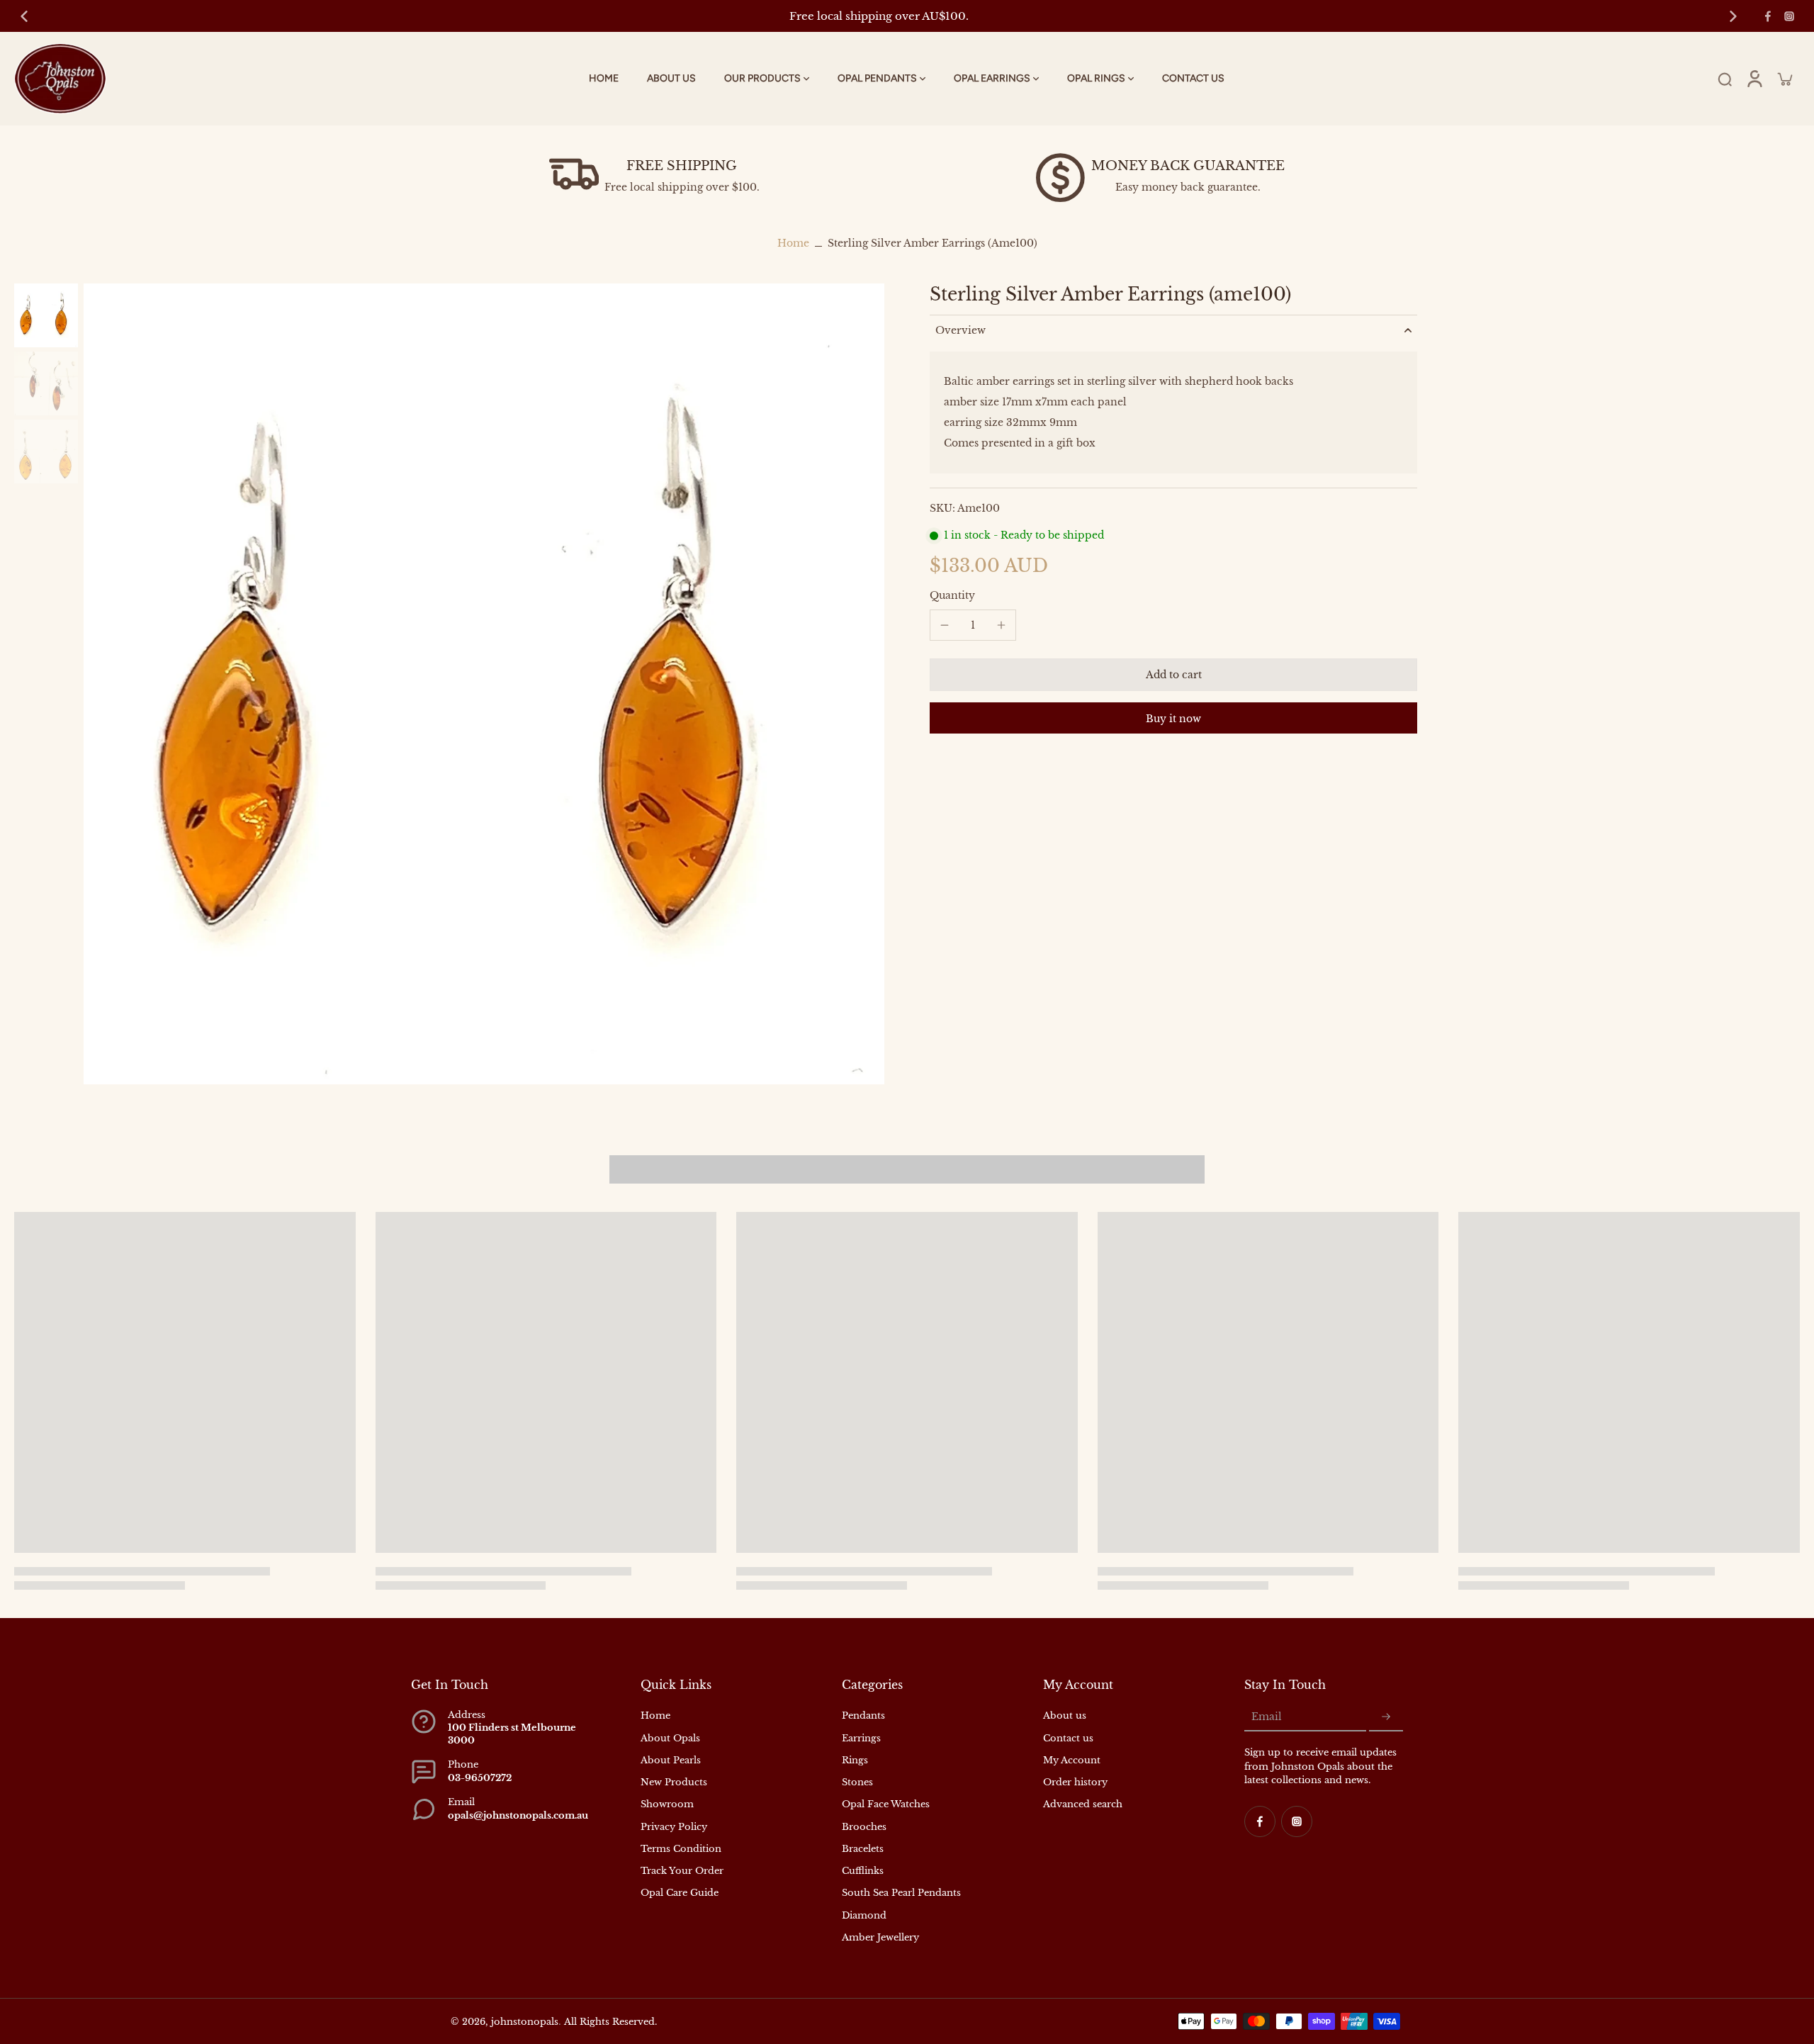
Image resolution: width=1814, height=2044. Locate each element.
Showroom (667, 1804)
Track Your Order (682, 1871)
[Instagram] (1789, 16)
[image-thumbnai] (46, 315)
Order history (1075, 1782)
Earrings (861, 1738)
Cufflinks (863, 1871)
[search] (1725, 79)
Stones (857, 1782)
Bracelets (863, 1849)
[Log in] (1754, 79)
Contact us (1068, 1738)
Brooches (864, 1827)
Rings (855, 1760)
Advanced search (1083, 1804)
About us (1065, 1715)
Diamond (864, 1915)
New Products (674, 1782)
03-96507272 (480, 1778)
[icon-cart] (1784, 79)
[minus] (945, 625)
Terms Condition (681, 1849)
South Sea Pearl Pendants (901, 1893)
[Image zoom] (484, 684)
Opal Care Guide (680, 1893)
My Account (1072, 1760)
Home (793, 243)
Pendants (863, 1715)
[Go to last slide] (24, 16)
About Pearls (671, 1760)
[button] (1173, 674)
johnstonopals (525, 2022)
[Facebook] (1768, 16)
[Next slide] (1733, 16)
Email (1267, 1717)
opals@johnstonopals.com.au (518, 1815)
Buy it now (1173, 718)
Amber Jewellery (880, 1937)
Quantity (952, 595)
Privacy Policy (674, 1827)
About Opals (670, 1738)
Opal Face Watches (886, 1804)
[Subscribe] (1386, 1717)
